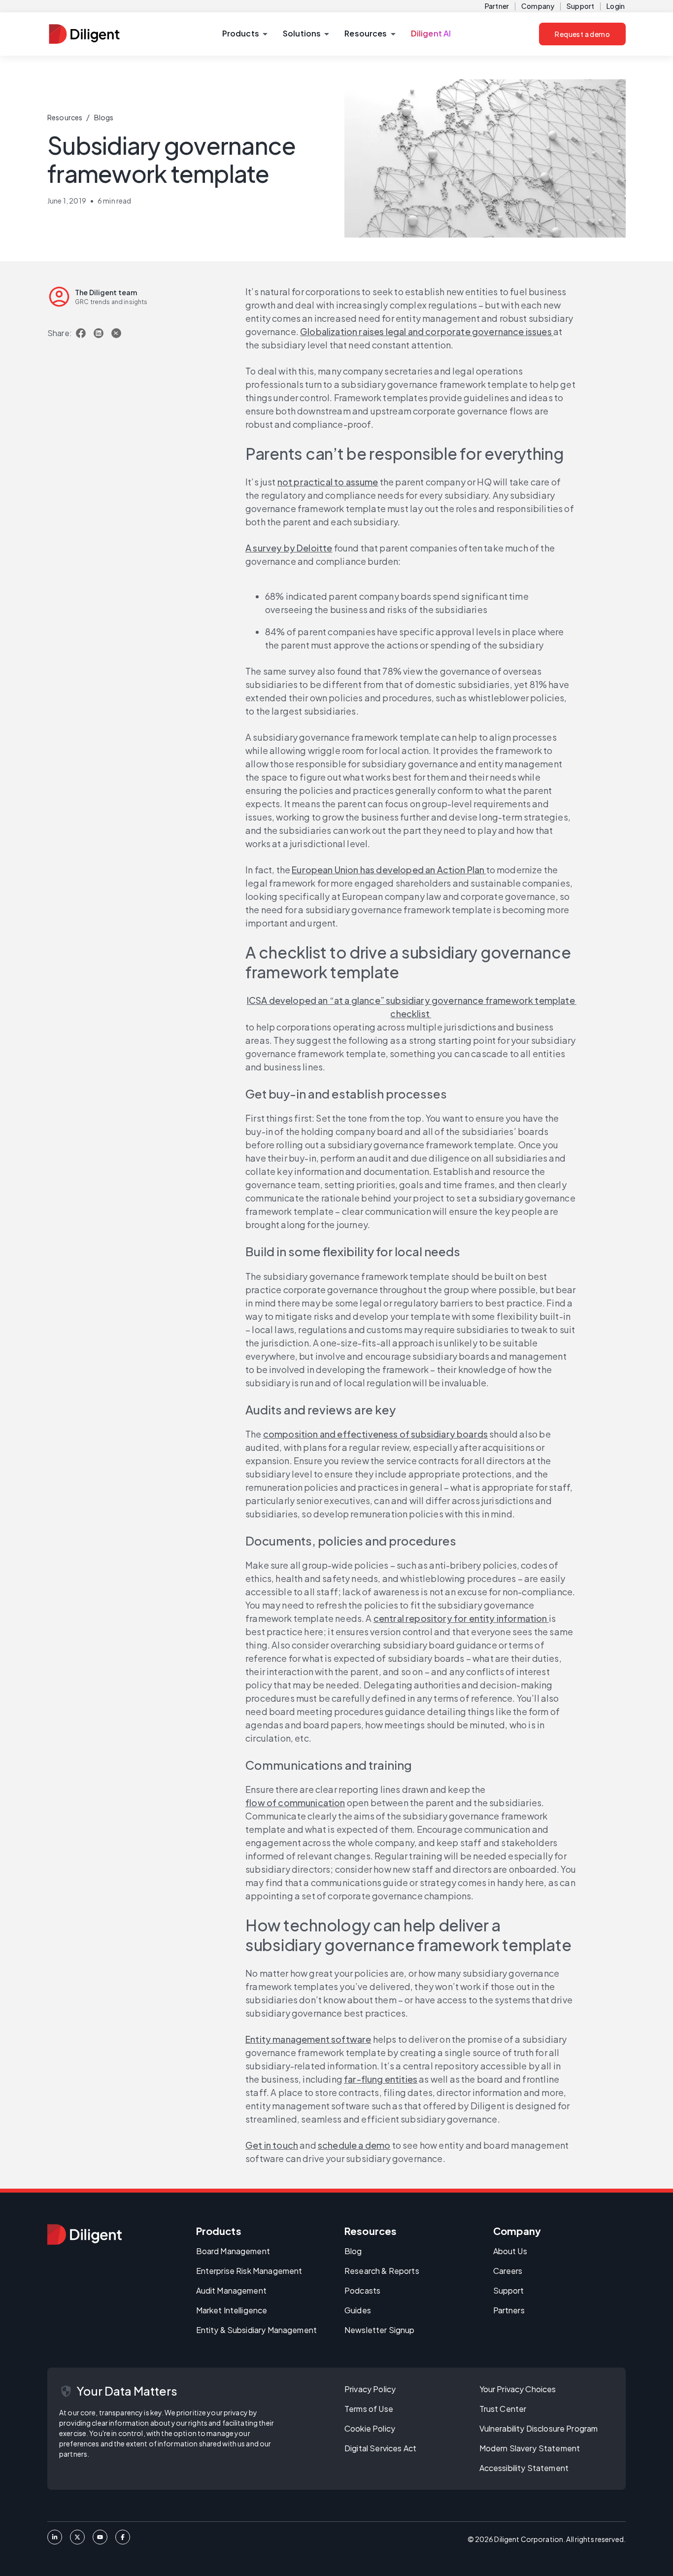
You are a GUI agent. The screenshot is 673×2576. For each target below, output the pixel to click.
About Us (510, 2251)
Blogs (104, 117)
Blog (353, 2251)
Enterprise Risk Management (249, 2271)
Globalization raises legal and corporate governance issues (427, 331)
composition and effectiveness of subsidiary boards (375, 1434)
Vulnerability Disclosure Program (539, 2428)
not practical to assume (328, 482)
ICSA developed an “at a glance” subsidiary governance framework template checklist (412, 1007)
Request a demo (582, 34)
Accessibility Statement (524, 2468)
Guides (358, 2310)
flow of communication (295, 1803)
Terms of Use (369, 2409)
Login (616, 6)
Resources (65, 117)
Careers (508, 2271)
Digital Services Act (380, 2448)
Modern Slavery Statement (530, 2448)
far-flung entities (381, 2079)
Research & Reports (382, 2271)
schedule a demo (354, 2145)
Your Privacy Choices (518, 2389)
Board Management (233, 2251)
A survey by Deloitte (289, 548)
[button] (245, 34)
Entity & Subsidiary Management (257, 2330)
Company (538, 6)
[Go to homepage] (84, 2234)
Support (580, 6)
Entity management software (308, 2039)
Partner (497, 6)
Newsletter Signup (380, 2330)
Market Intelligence (232, 2310)
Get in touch (272, 2145)
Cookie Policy (370, 2428)
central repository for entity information (461, 1618)
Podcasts (362, 2290)
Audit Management (231, 2290)
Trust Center (503, 2409)
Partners (509, 2310)
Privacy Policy (370, 2389)
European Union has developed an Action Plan (389, 870)
